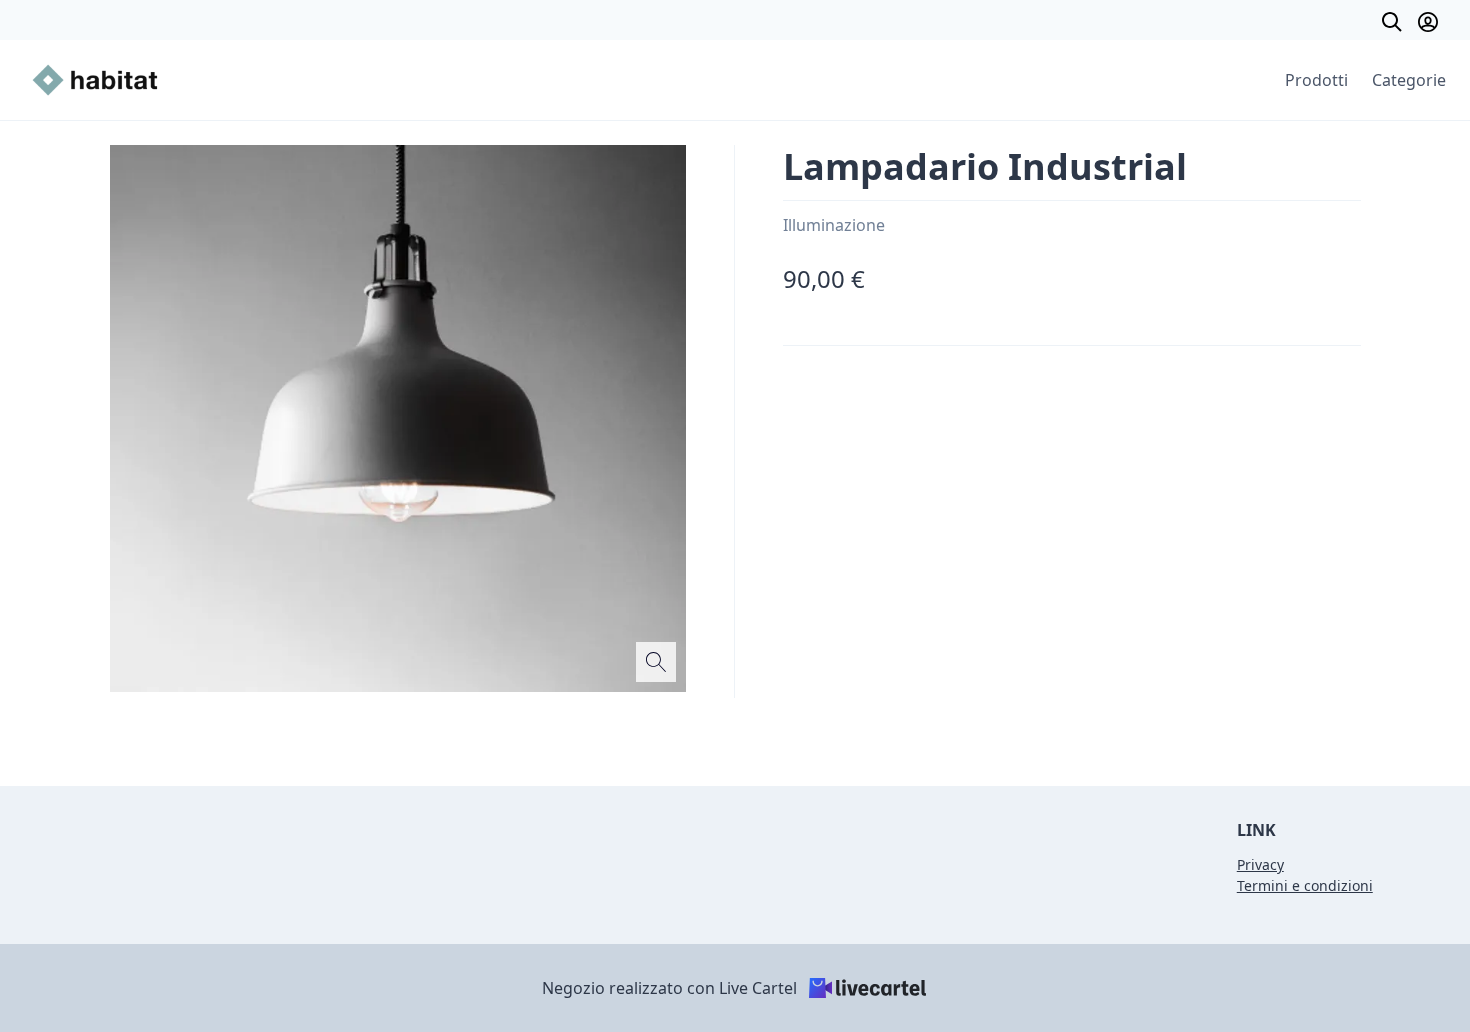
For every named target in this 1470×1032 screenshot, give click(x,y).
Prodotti (1316, 80)
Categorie (1409, 80)
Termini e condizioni (1305, 885)
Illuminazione (834, 225)
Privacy (1260, 864)
